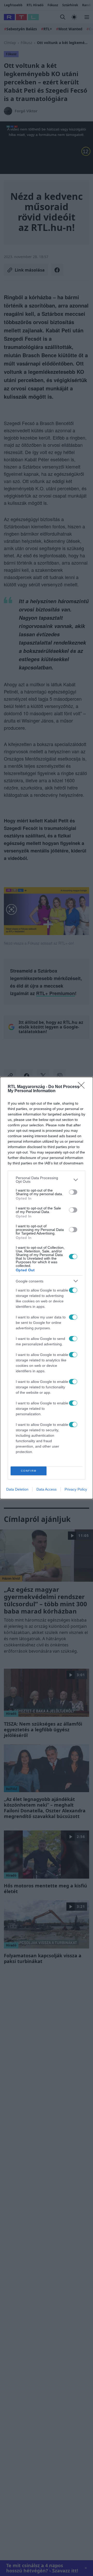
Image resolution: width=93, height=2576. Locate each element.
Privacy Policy (76, 1489)
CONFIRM (29, 1471)
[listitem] (47, 1180)
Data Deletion (17, 1489)
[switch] (73, 1192)
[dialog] (47, 1288)
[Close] (83, 1087)
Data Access (47, 1489)
